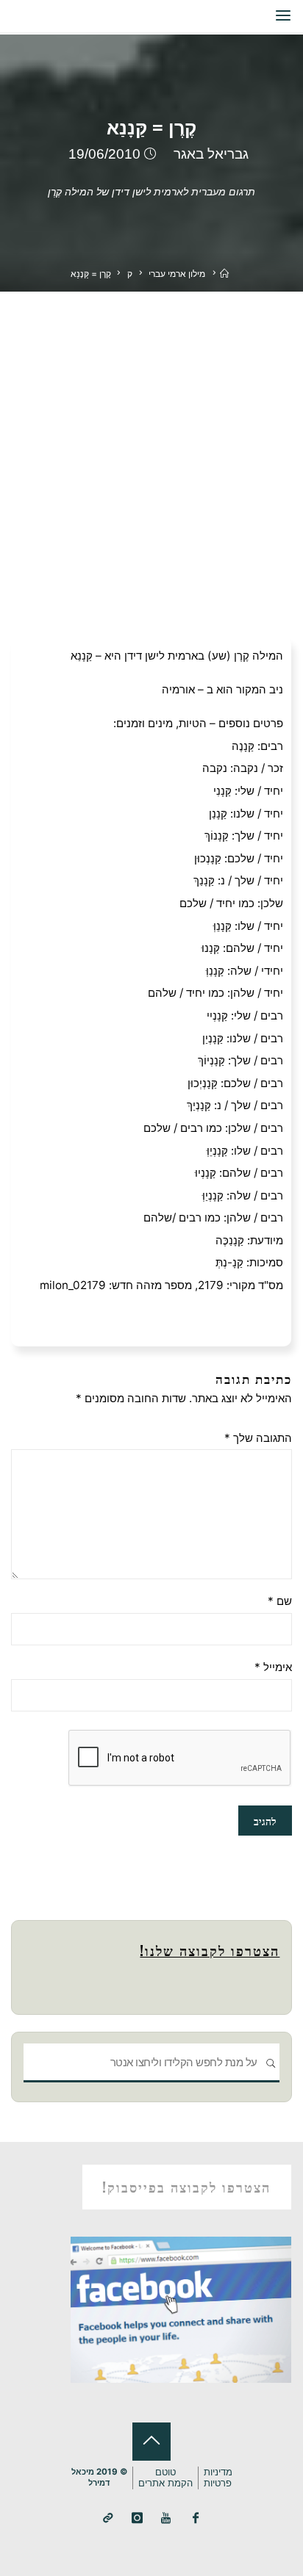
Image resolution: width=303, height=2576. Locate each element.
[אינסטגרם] (137, 2518)
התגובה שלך (258, 1438)
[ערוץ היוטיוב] (167, 2518)
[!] (108, 2518)
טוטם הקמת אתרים (165, 2478)
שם (279, 1601)
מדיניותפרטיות (218, 2478)
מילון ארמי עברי (177, 274)
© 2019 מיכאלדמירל (99, 2477)
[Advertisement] (151, 450)
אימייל (273, 1667)
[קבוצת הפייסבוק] (195, 2518)
